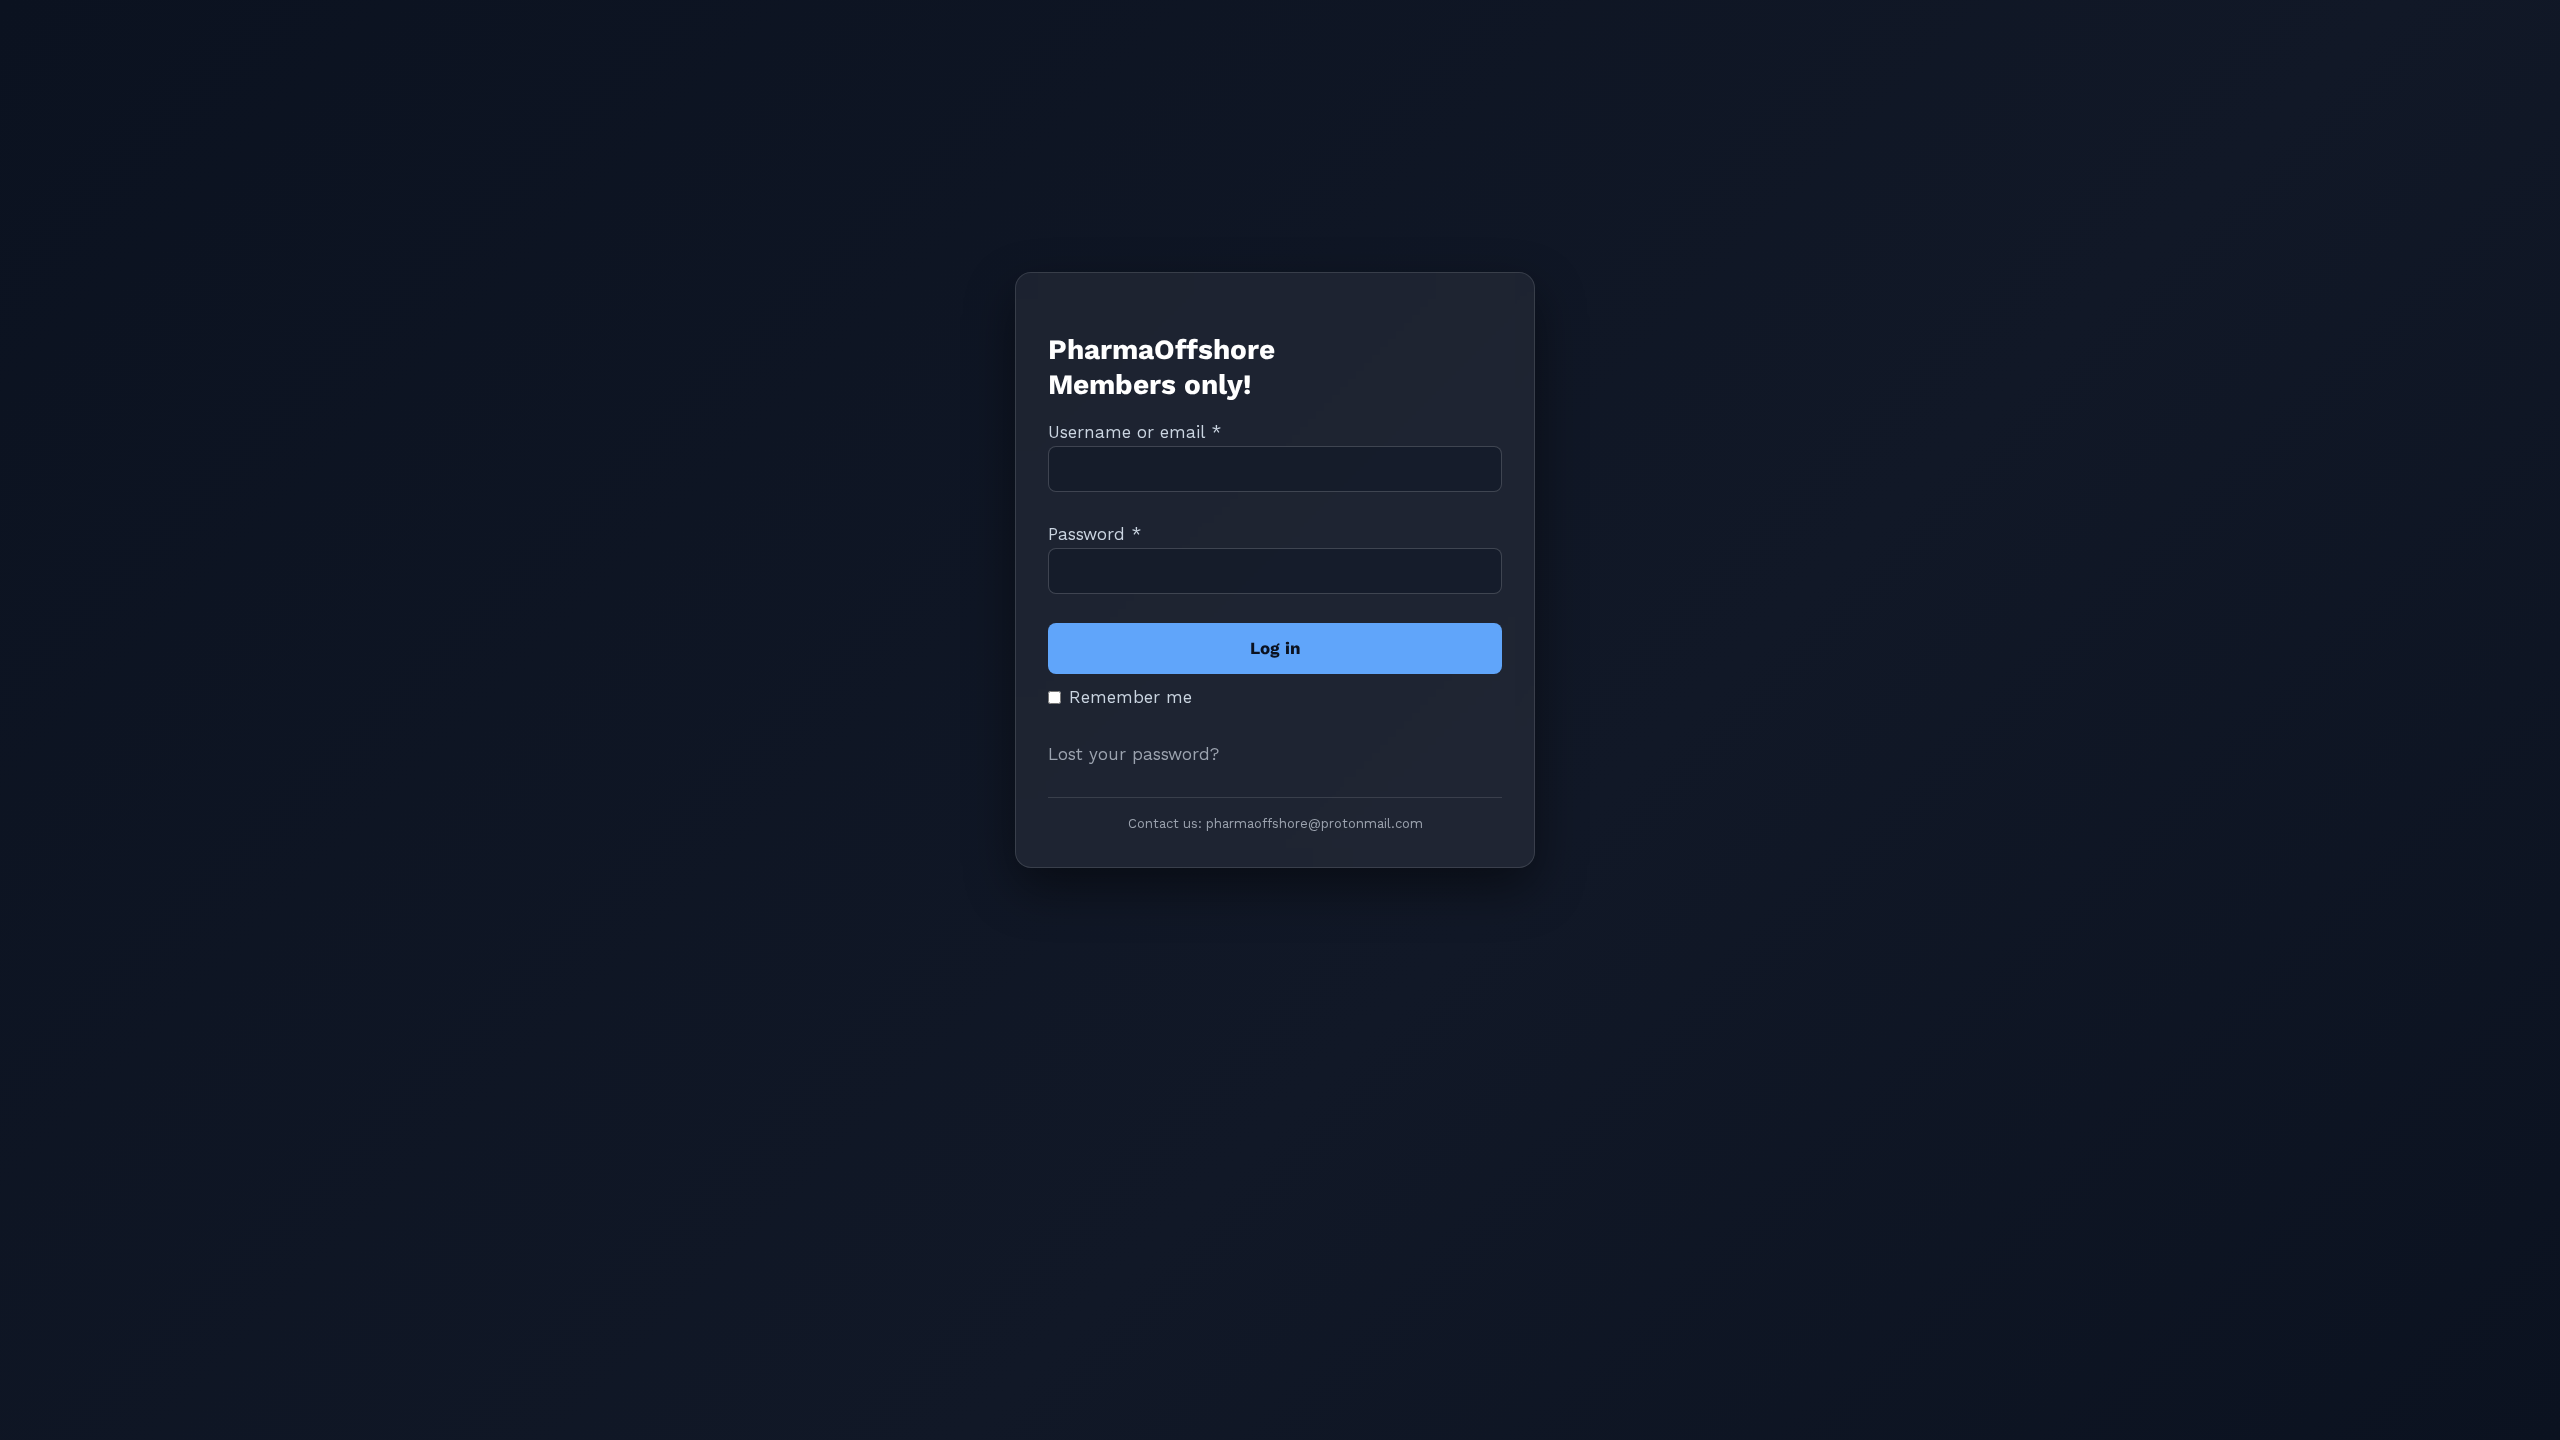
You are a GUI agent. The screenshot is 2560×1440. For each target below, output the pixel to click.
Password (1094, 534)
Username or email (1134, 432)
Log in (1275, 648)
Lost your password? (1133, 754)
